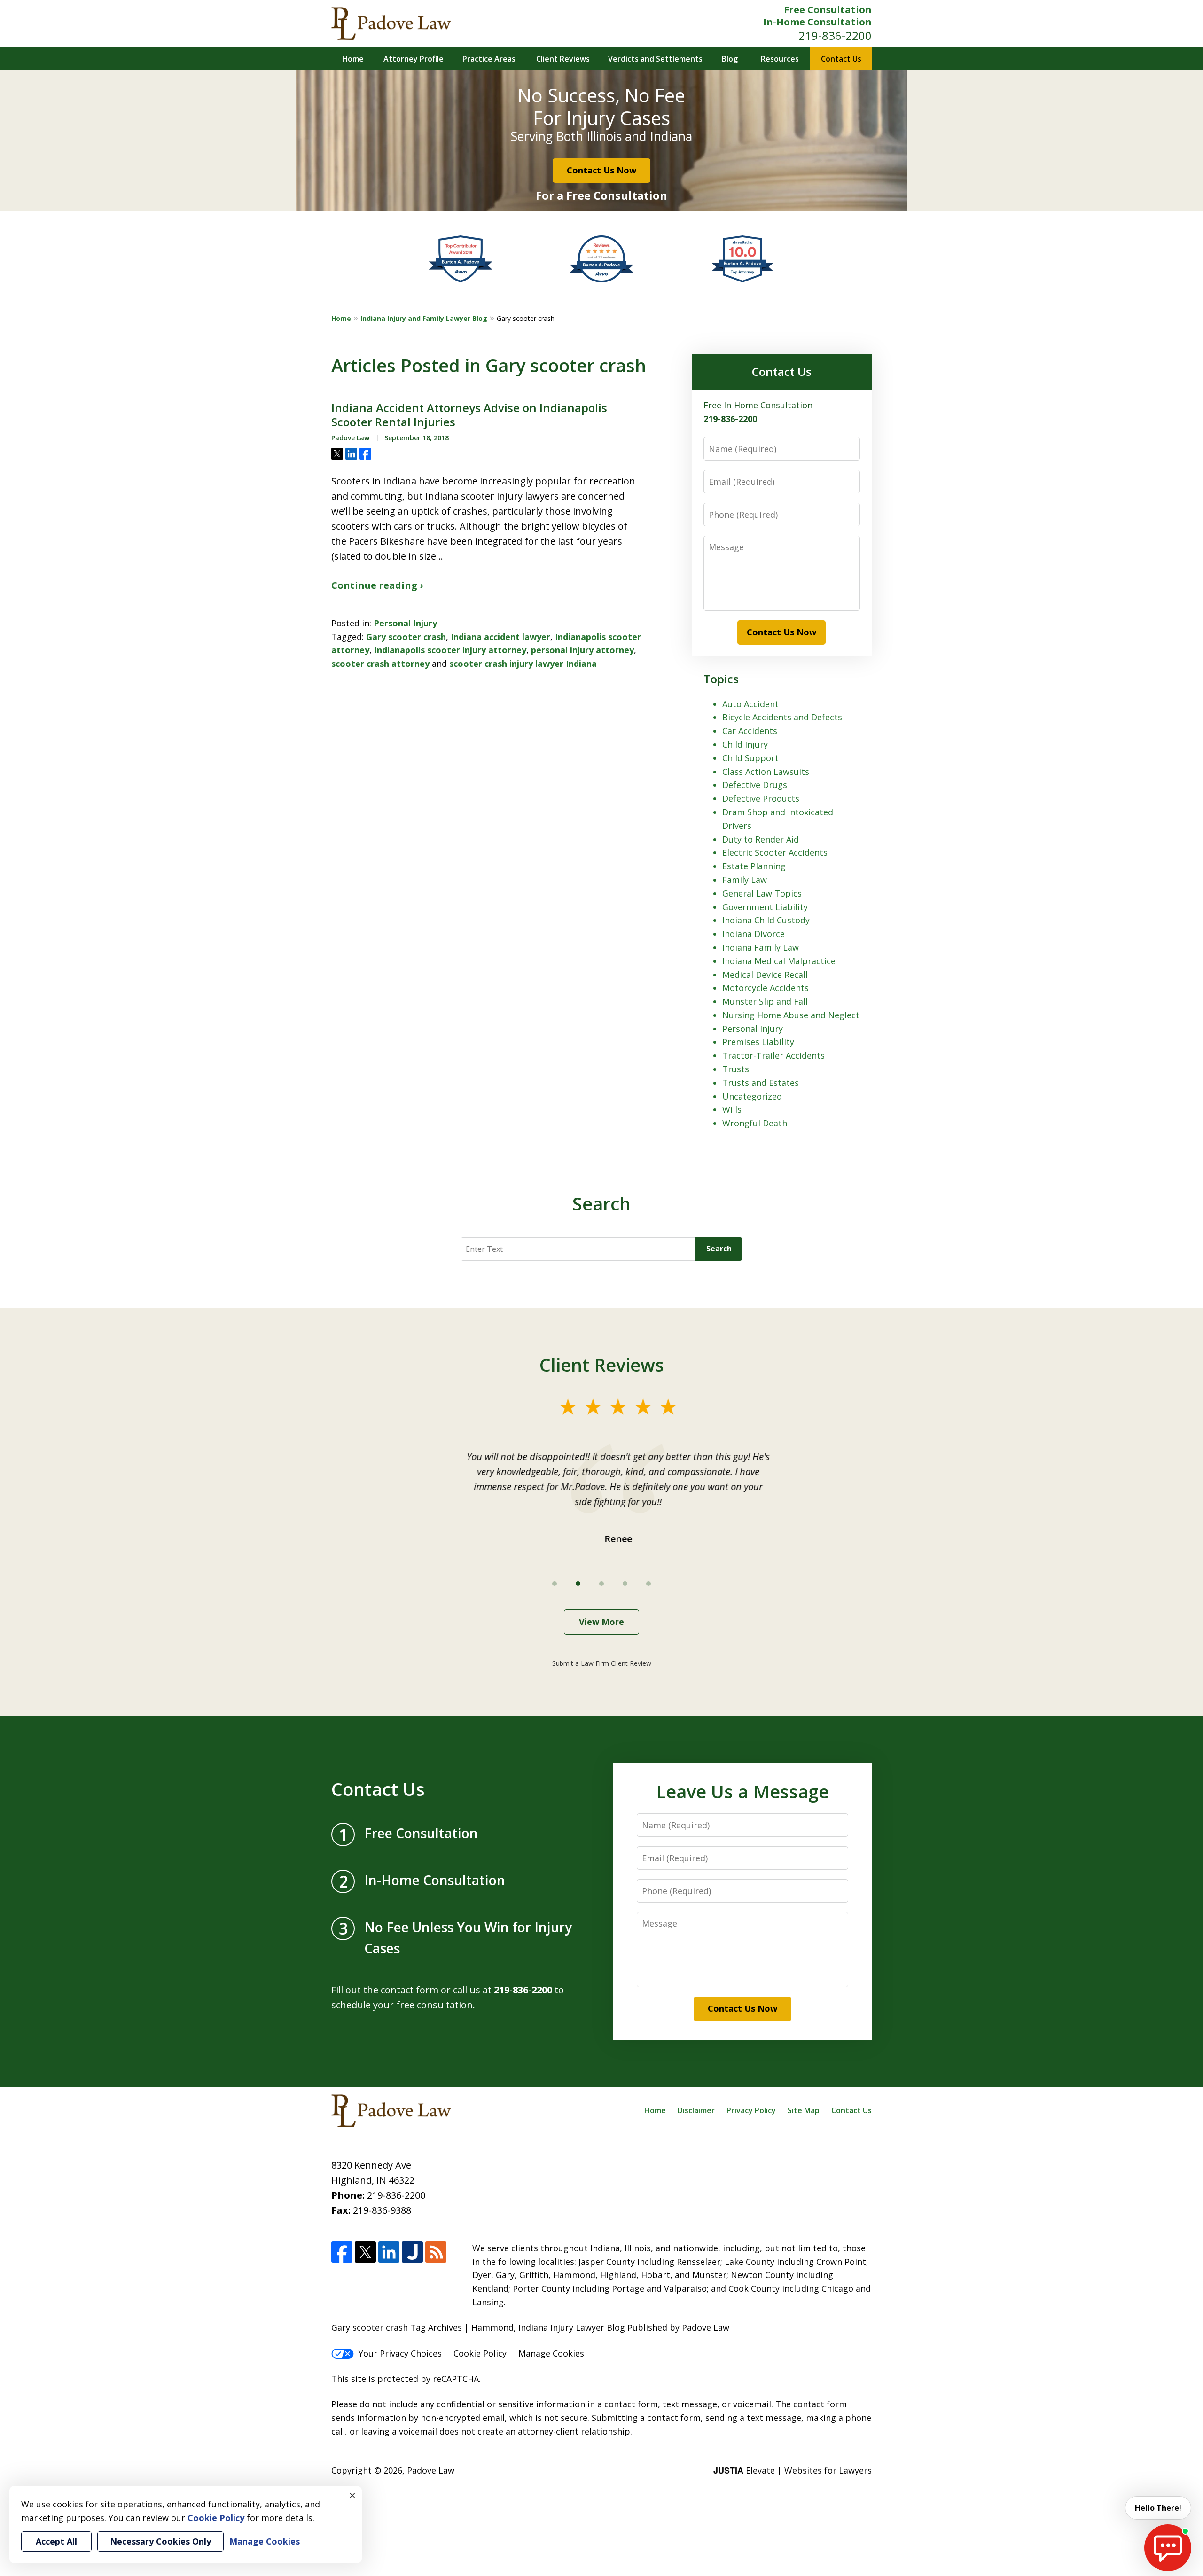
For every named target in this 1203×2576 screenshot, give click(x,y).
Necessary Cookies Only (160, 2541)
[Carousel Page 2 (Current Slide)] (578, 1584)
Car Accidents (750, 731)
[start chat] (1168, 2548)
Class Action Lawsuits (766, 772)
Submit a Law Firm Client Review (602, 1663)
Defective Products (761, 798)
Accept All (56, 2541)
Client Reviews (563, 59)
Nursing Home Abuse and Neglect (791, 1015)
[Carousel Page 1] (555, 1584)
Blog (730, 59)
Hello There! (1158, 2508)
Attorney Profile (414, 59)
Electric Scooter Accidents (775, 852)
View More (601, 1622)
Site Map (804, 2110)
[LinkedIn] (389, 2252)
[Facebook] (342, 2252)
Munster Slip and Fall (765, 1001)
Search (719, 1249)
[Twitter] (365, 2252)
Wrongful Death (755, 1123)
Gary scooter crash (406, 637)
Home (353, 59)
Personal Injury (405, 623)
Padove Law (431, 2470)
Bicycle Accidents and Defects (782, 717)
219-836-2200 (835, 35)
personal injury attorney (582, 650)
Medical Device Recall (765, 975)
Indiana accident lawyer (500, 637)
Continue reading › (377, 585)
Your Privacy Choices (400, 2353)
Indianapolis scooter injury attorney (450, 650)
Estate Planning (754, 866)
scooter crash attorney (380, 664)
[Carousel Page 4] (625, 1584)
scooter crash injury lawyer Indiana (523, 664)
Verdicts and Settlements (655, 59)
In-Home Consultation (817, 22)
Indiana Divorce (754, 934)
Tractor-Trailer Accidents (773, 1055)
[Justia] (412, 2252)
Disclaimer (696, 2110)
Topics (721, 679)
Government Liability (765, 907)
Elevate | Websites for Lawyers (793, 2470)
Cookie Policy (480, 2353)
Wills (732, 1109)
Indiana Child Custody (766, 920)
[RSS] (436, 2252)
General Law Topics (762, 893)
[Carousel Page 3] (601, 1584)
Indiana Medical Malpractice (779, 961)
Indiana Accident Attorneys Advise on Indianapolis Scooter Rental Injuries (469, 415)
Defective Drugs (755, 785)
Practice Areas (489, 59)
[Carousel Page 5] (648, 1584)
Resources (780, 59)
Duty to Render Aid (761, 839)
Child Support (750, 758)
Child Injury (745, 744)
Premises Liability (758, 1042)
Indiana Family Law (761, 947)
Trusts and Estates (761, 1083)
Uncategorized (752, 1096)
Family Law (745, 880)
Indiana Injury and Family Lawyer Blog (424, 318)
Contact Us (841, 59)
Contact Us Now (601, 170)
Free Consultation (828, 10)
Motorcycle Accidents (766, 988)
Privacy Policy (751, 2110)
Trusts (736, 1069)
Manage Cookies (551, 2353)
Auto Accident (750, 704)
